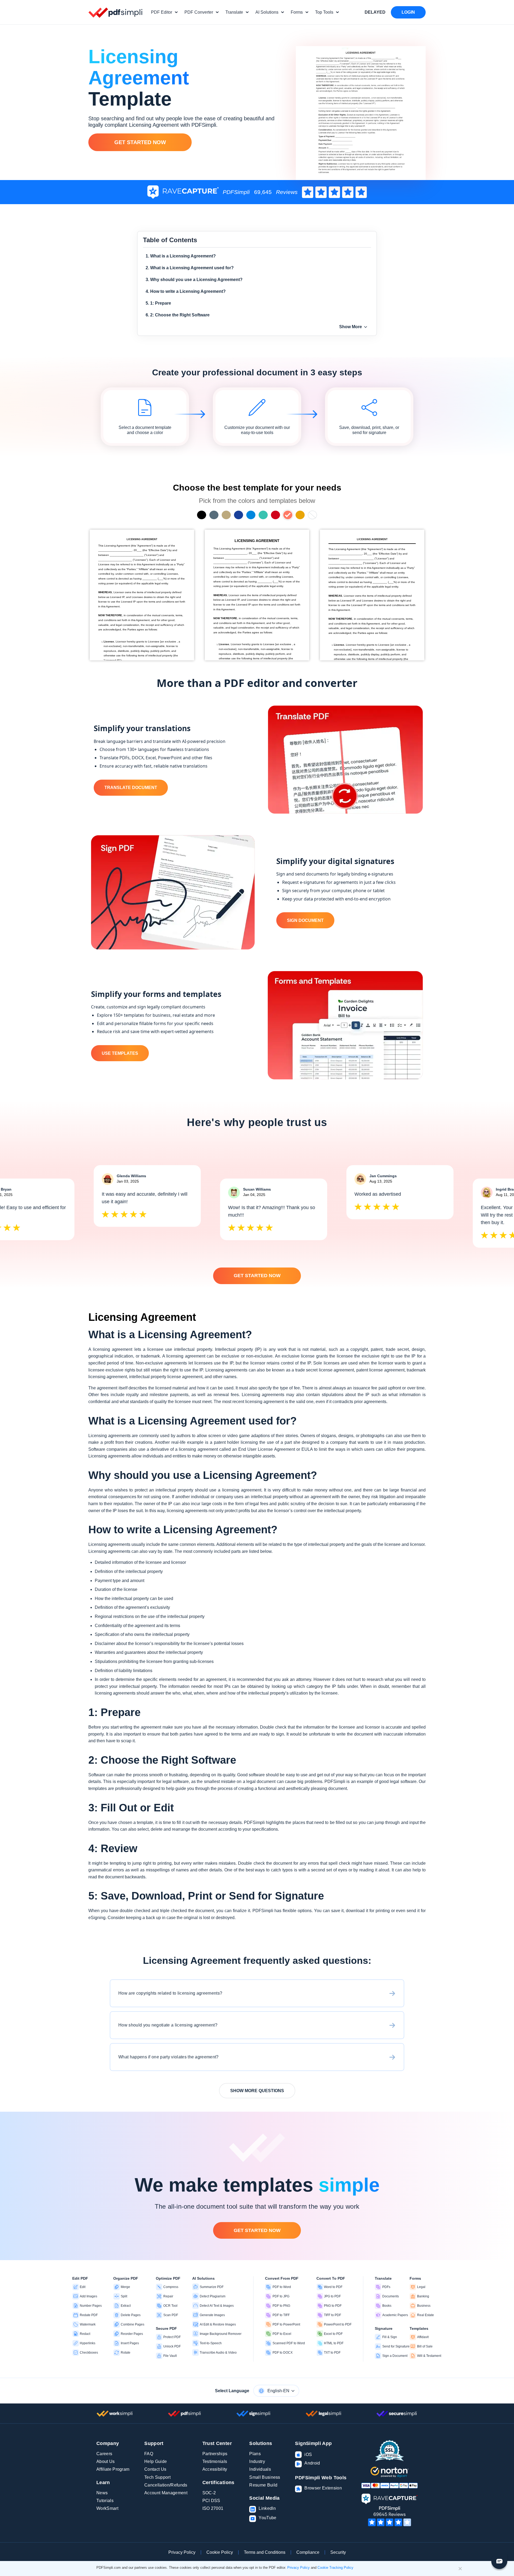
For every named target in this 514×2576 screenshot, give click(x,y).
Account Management (166, 2493)
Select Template (142, 595)
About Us (106, 2461)
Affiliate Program (113, 2469)
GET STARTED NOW (140, 142)
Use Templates (120, 1053)
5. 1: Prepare (158, 303)
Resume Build (263, 2485)
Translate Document (131, 788)
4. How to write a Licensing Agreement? (186, 291)
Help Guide (156, 2461)
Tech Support (157, 2477)
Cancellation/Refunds (166, 2485)
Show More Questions (257, 2091)
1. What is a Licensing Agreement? (181, 256)
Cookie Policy (220, 2552)
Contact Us (155, 2469)
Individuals (260, 2469)
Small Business (265, 2477)
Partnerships (215, 2454)
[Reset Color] (312, 515)
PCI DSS (211, 2501)
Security (338, 2552)
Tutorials (105, 2501)
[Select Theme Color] (202, 515)
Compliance (308, 2552)
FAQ (149, 2454)
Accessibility (215, 2469)
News (102, 2493)
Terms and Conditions (265, 2552)
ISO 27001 (213, 2508)
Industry (257, 2461)
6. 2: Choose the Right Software (178, 315)
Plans (255, 2454)
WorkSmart (107, 2508)
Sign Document (305, 920)
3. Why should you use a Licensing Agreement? (194, 280)
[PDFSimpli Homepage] (116, 12)
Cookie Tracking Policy (335, 2568)
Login (408, 12)
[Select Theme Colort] (263, 515)
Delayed (375, 12)
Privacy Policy (182, 2552)
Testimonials (215, 2461)
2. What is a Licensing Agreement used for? (190, 268)
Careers (104, 2454)
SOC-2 (209, 2493)
